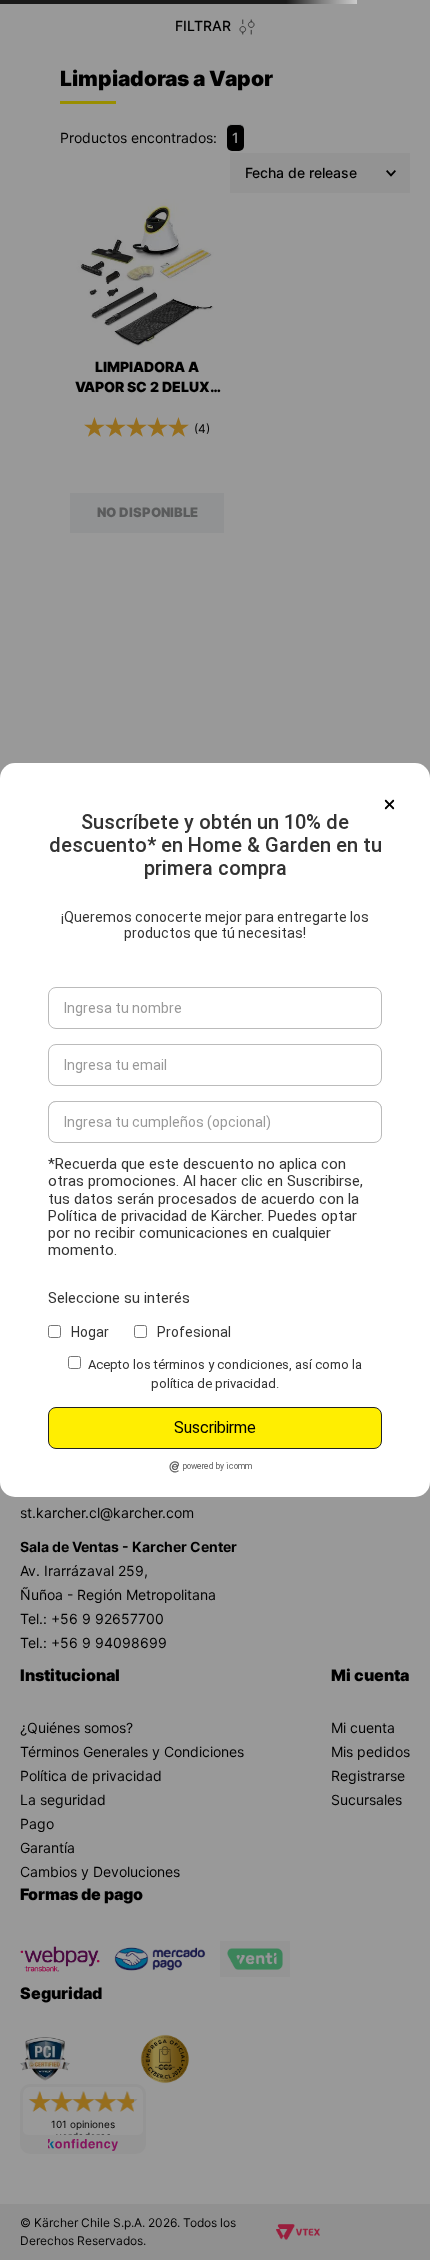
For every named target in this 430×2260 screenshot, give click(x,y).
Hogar (90, 1332)
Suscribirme (215, 1427)
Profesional (194, 1332)
